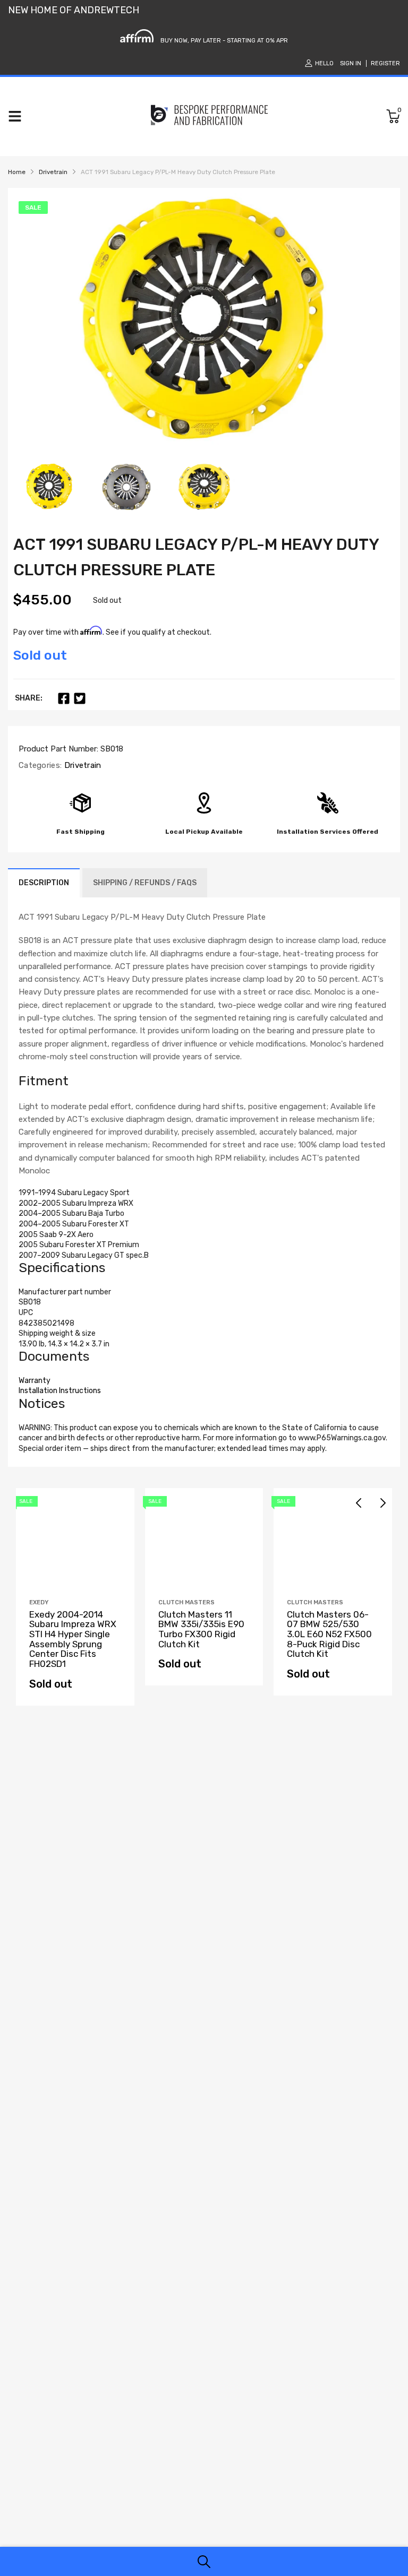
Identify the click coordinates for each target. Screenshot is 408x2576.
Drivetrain (81, 765)
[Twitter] (80, 698)
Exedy (39, 1602)
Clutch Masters (186, 1602)
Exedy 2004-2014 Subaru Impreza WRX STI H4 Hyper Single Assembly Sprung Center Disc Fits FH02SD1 (73, 1639)
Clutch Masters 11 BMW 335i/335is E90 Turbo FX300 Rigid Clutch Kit (201, 1629)
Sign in (351, 63)
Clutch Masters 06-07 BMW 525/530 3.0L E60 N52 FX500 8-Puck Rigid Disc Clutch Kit (329, 1634)
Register (385, 63)
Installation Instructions (60, 1391)
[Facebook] (64, 698)
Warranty (35, 1381)
